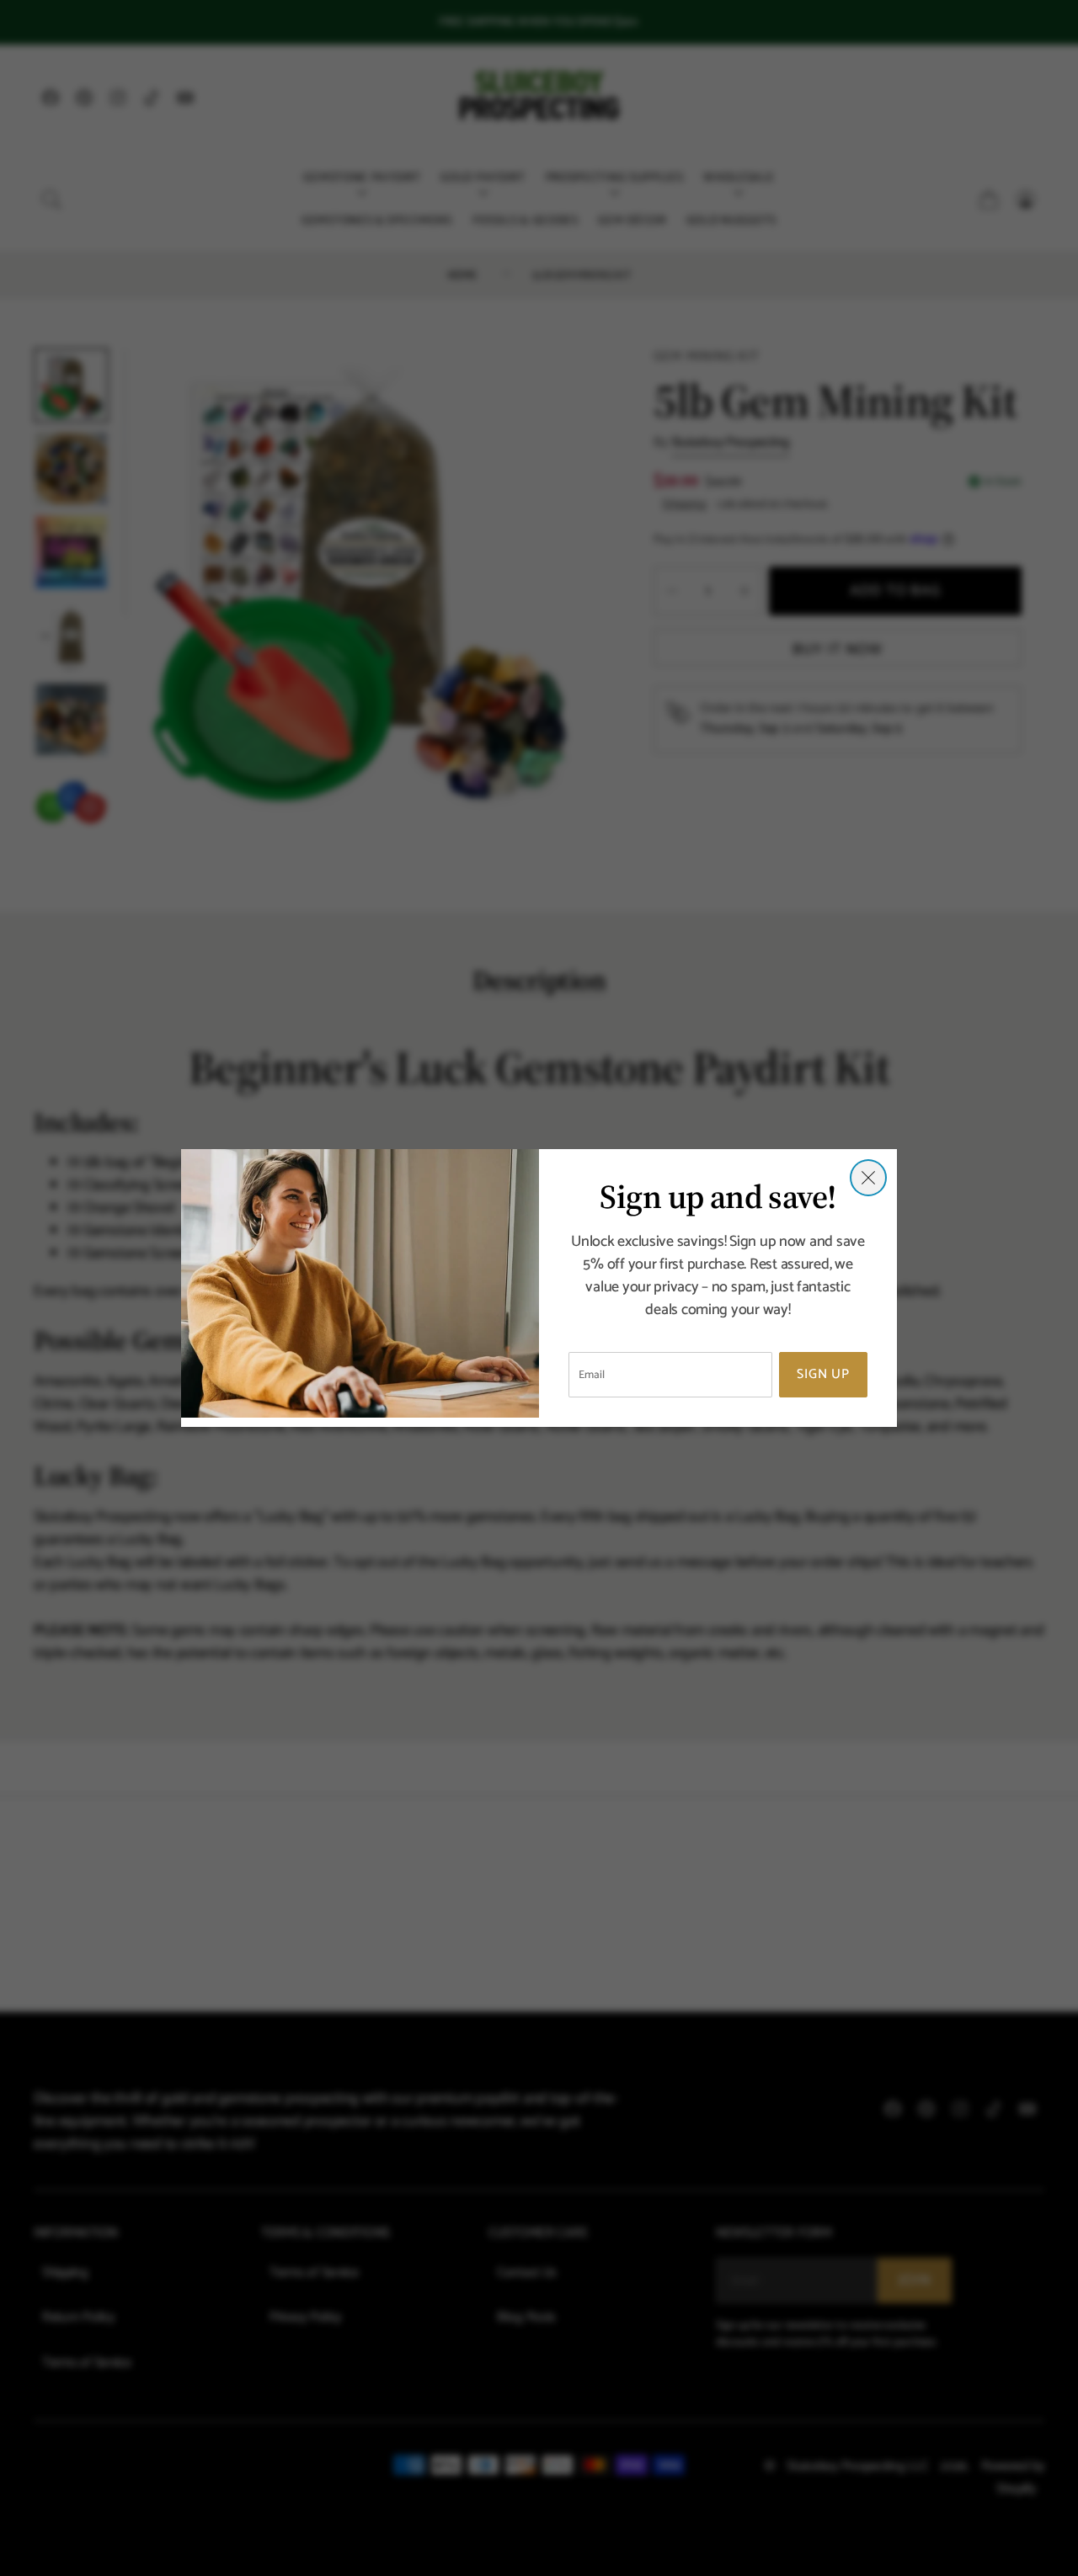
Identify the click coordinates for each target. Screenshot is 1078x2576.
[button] (868, 1178)
